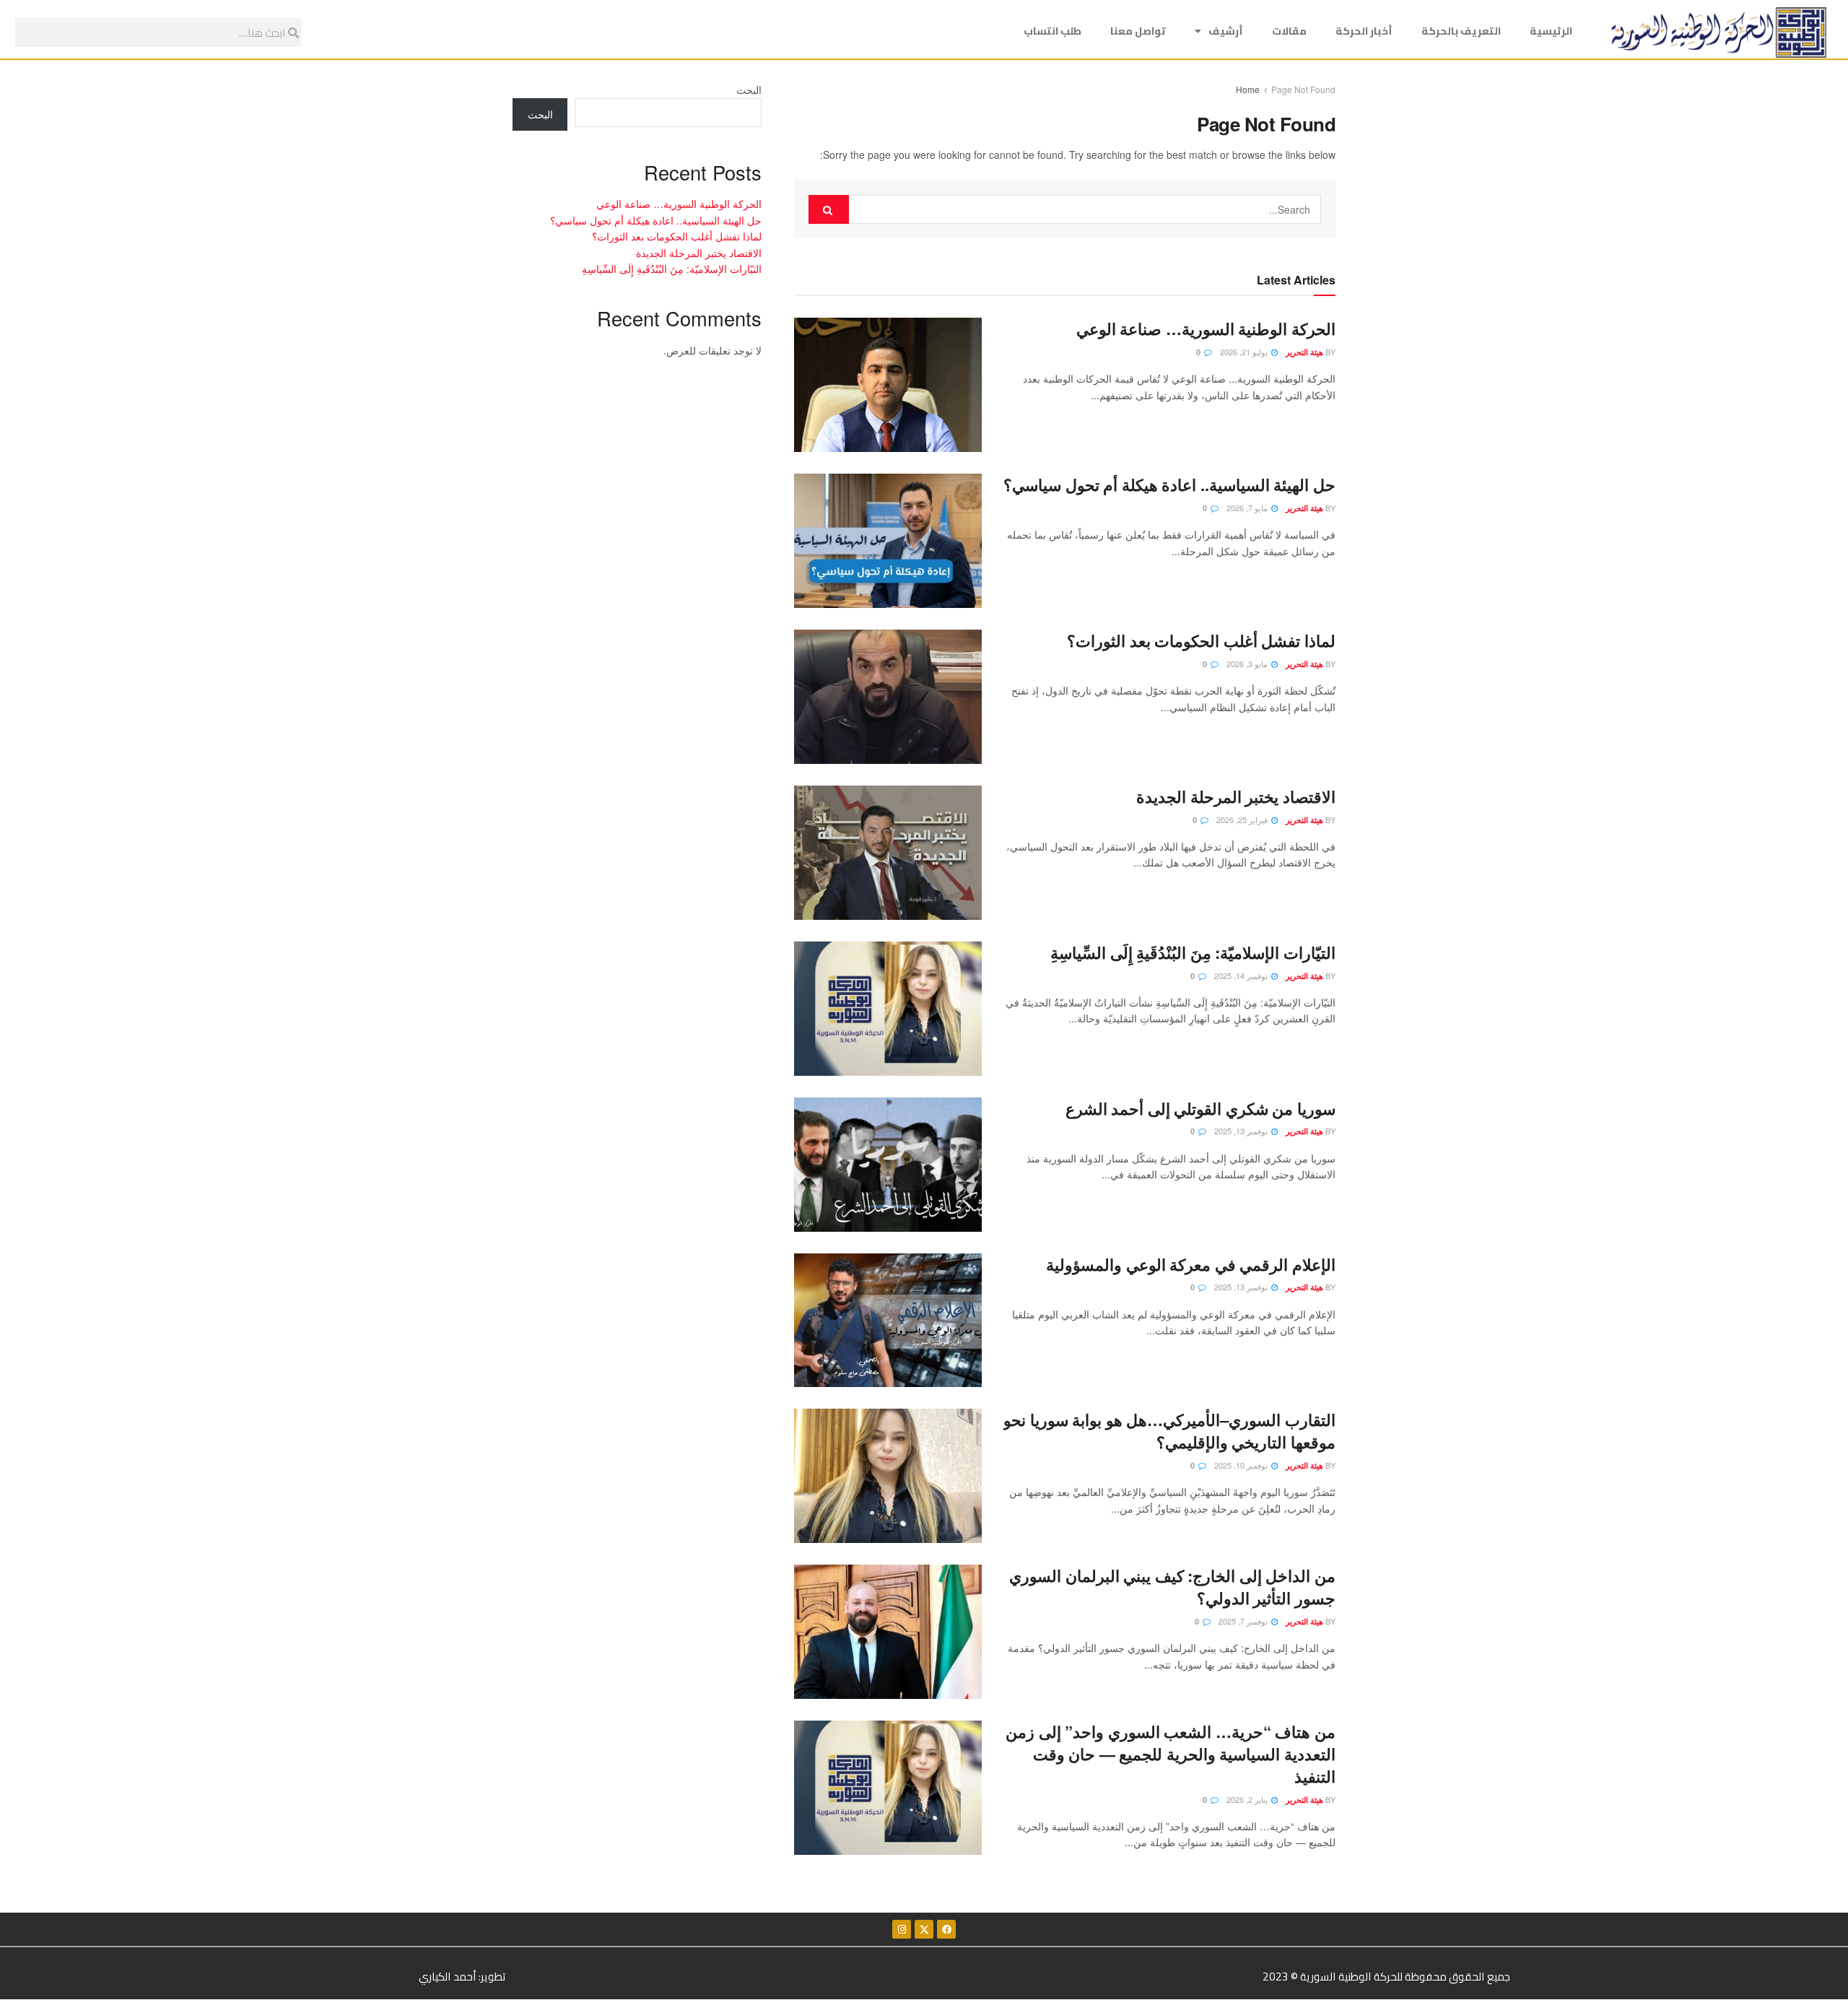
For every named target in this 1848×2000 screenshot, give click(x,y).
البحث (749, 90)
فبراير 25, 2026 (1243, 819)
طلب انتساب (1052, 31)
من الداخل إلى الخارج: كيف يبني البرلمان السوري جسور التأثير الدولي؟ (1172, 1587)
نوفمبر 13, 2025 (1242, 1131)
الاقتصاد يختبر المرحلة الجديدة (1236, 796)
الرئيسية (1551, 31)
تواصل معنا (1138, 31)
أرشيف (1226, 31)
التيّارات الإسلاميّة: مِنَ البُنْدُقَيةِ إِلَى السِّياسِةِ (1193, 952)
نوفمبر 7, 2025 (1244, 1621)
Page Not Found (1303, 89)
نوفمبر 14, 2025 (1242, 975)
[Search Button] (829, 209)
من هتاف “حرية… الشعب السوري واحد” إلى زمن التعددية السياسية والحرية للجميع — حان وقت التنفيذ (1171, 1754)
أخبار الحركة (1364, 31)
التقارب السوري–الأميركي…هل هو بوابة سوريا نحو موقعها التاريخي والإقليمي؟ (1169, 1431)
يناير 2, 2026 (1248, 1799)
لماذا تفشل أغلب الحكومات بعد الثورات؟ (1201, 640)
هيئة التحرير (1304, 352)
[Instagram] (902, 1929)
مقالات (1289, 31)
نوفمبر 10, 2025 (1242, 1465)
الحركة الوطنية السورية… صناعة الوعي (1206, 329)
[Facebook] (946, 1929)
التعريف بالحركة (1461, 31)
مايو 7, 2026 (1248, 508)
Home (1248, 89)
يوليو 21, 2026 (1245, 352)
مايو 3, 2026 (1248, 664)
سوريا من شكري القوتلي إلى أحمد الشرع (1200, 1108)
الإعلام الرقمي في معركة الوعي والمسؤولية (1191, 1264)
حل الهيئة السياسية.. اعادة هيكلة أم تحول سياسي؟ (1169, 484)
